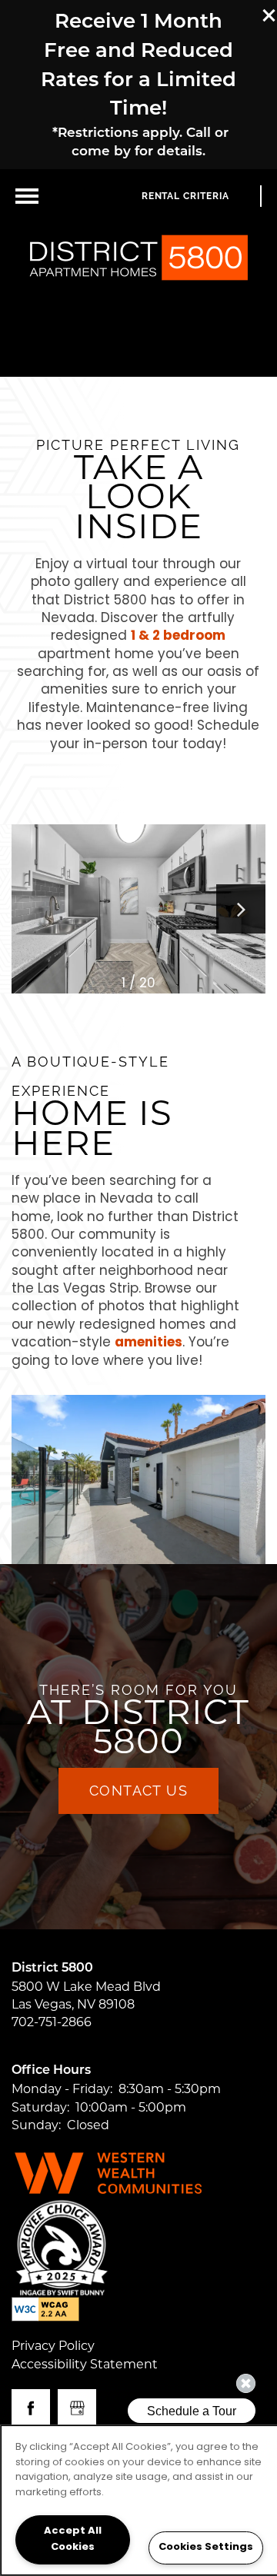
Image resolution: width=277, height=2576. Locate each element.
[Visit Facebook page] (31, 2408)
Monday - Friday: (62, 2089)
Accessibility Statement (85, 2364)
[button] (269, 15)
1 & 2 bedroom (178, 636)
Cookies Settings (206, 2547)
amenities (149, 1343)
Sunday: (36, 2125)
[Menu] (27, 196)
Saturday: (40, 2107)
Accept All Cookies (73, 2539)
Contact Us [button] (138, 1791)
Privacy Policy (53, 2346)
